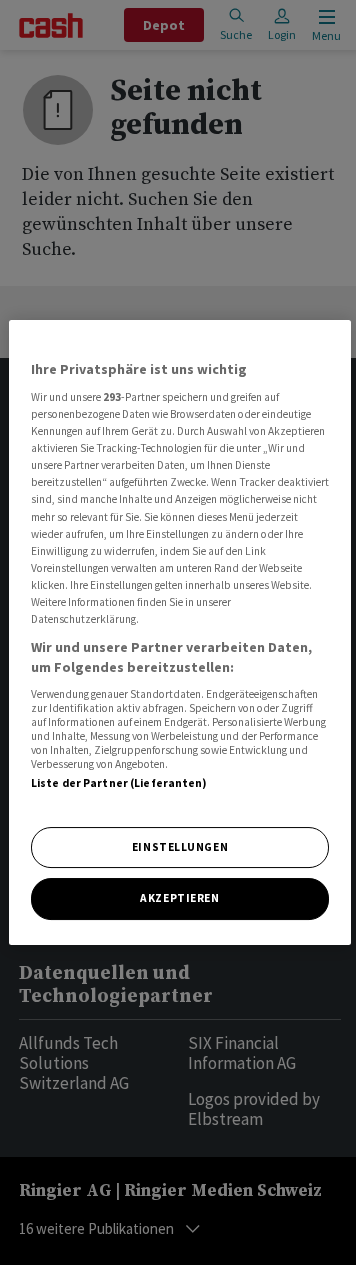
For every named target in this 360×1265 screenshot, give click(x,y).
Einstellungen (180, 847)
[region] (180, 633)
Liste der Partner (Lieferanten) (119, 783)
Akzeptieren (179, 899)
